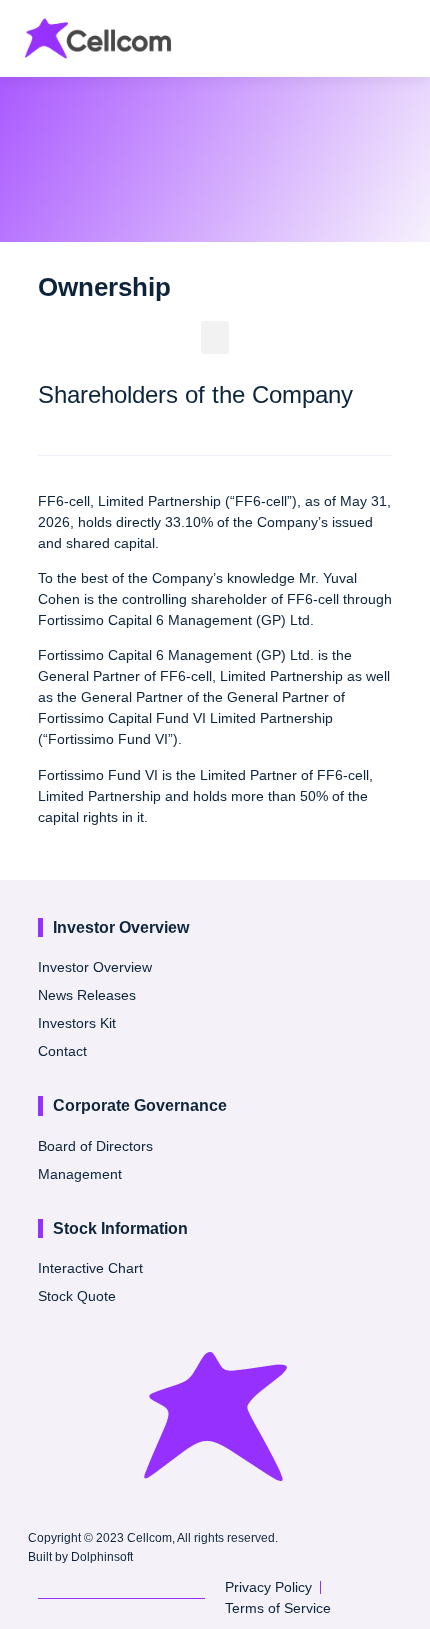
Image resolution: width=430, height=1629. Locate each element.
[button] (396, 41)
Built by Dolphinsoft (80, 1557)
